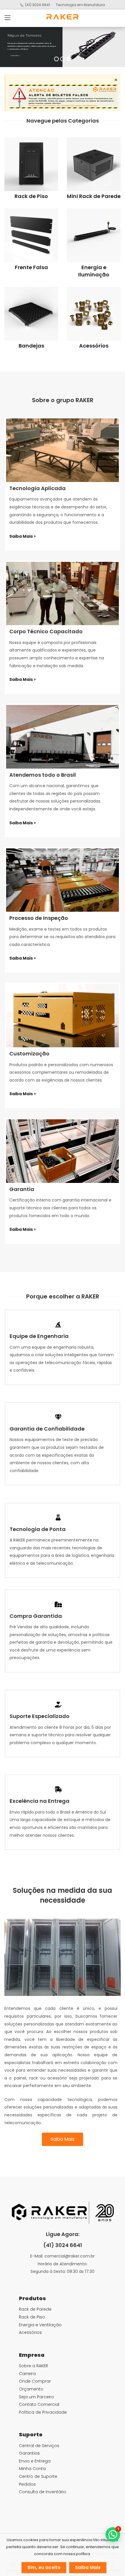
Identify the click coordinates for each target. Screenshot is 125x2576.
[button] (58, 1325)
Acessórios (94, 346)
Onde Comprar (35, 2381)
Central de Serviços (39, 2446)
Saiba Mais (15, 55)
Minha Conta (32, 2469)
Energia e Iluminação (94, 271)
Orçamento (31, 2389)
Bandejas (31, 346)
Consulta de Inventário (43, 2492)
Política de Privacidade (43, 2412)
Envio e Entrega (35, 2461)
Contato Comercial (39, 2404)
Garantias (29, 2453)
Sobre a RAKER (33, 2366)
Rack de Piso (31, 196)
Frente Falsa (31, 267)
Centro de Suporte (38, 2476)
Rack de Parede (35, 2309)
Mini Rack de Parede (94, 196)
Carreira (27, 2374)
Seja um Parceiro (36, 2397)
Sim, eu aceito (44, 2567)
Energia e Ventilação (40, 2325)
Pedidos (27, 2484)
